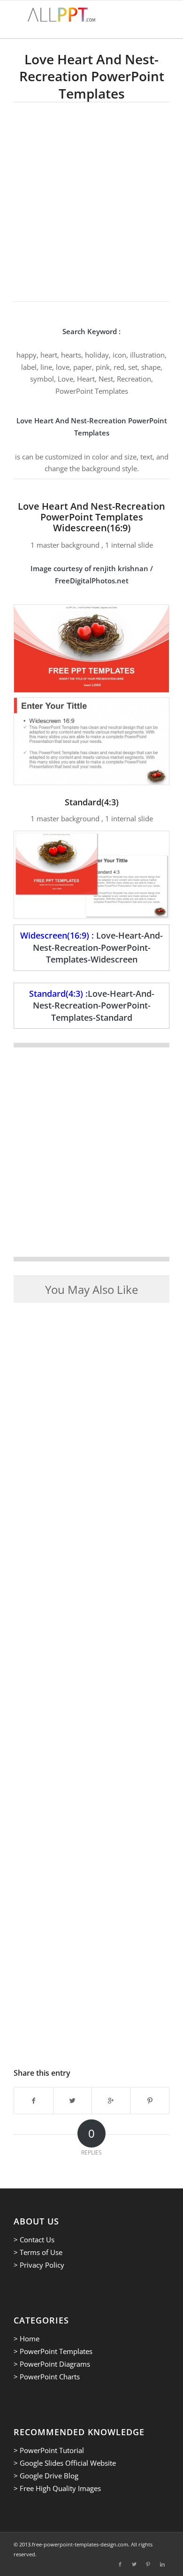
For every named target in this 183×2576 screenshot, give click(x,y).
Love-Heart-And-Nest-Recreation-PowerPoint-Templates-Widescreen (98, 947)
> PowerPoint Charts (47, 2377)
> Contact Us (34, 2240)
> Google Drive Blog (46, 2476)
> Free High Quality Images (57, 2488)
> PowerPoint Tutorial (49, 2450)
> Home (27, 2339)
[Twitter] (134, 2564)
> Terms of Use (38, 2252)
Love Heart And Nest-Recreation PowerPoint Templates (92, 76)
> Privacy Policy (39, 2265)
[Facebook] (120, 2564)
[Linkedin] (162, 2564)
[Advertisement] (91, 199)
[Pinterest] (148, 2564)
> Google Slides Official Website (65, 2463)
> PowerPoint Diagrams (52, 2364)
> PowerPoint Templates (53, 2351)
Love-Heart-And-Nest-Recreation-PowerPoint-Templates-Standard (94, 1005)
